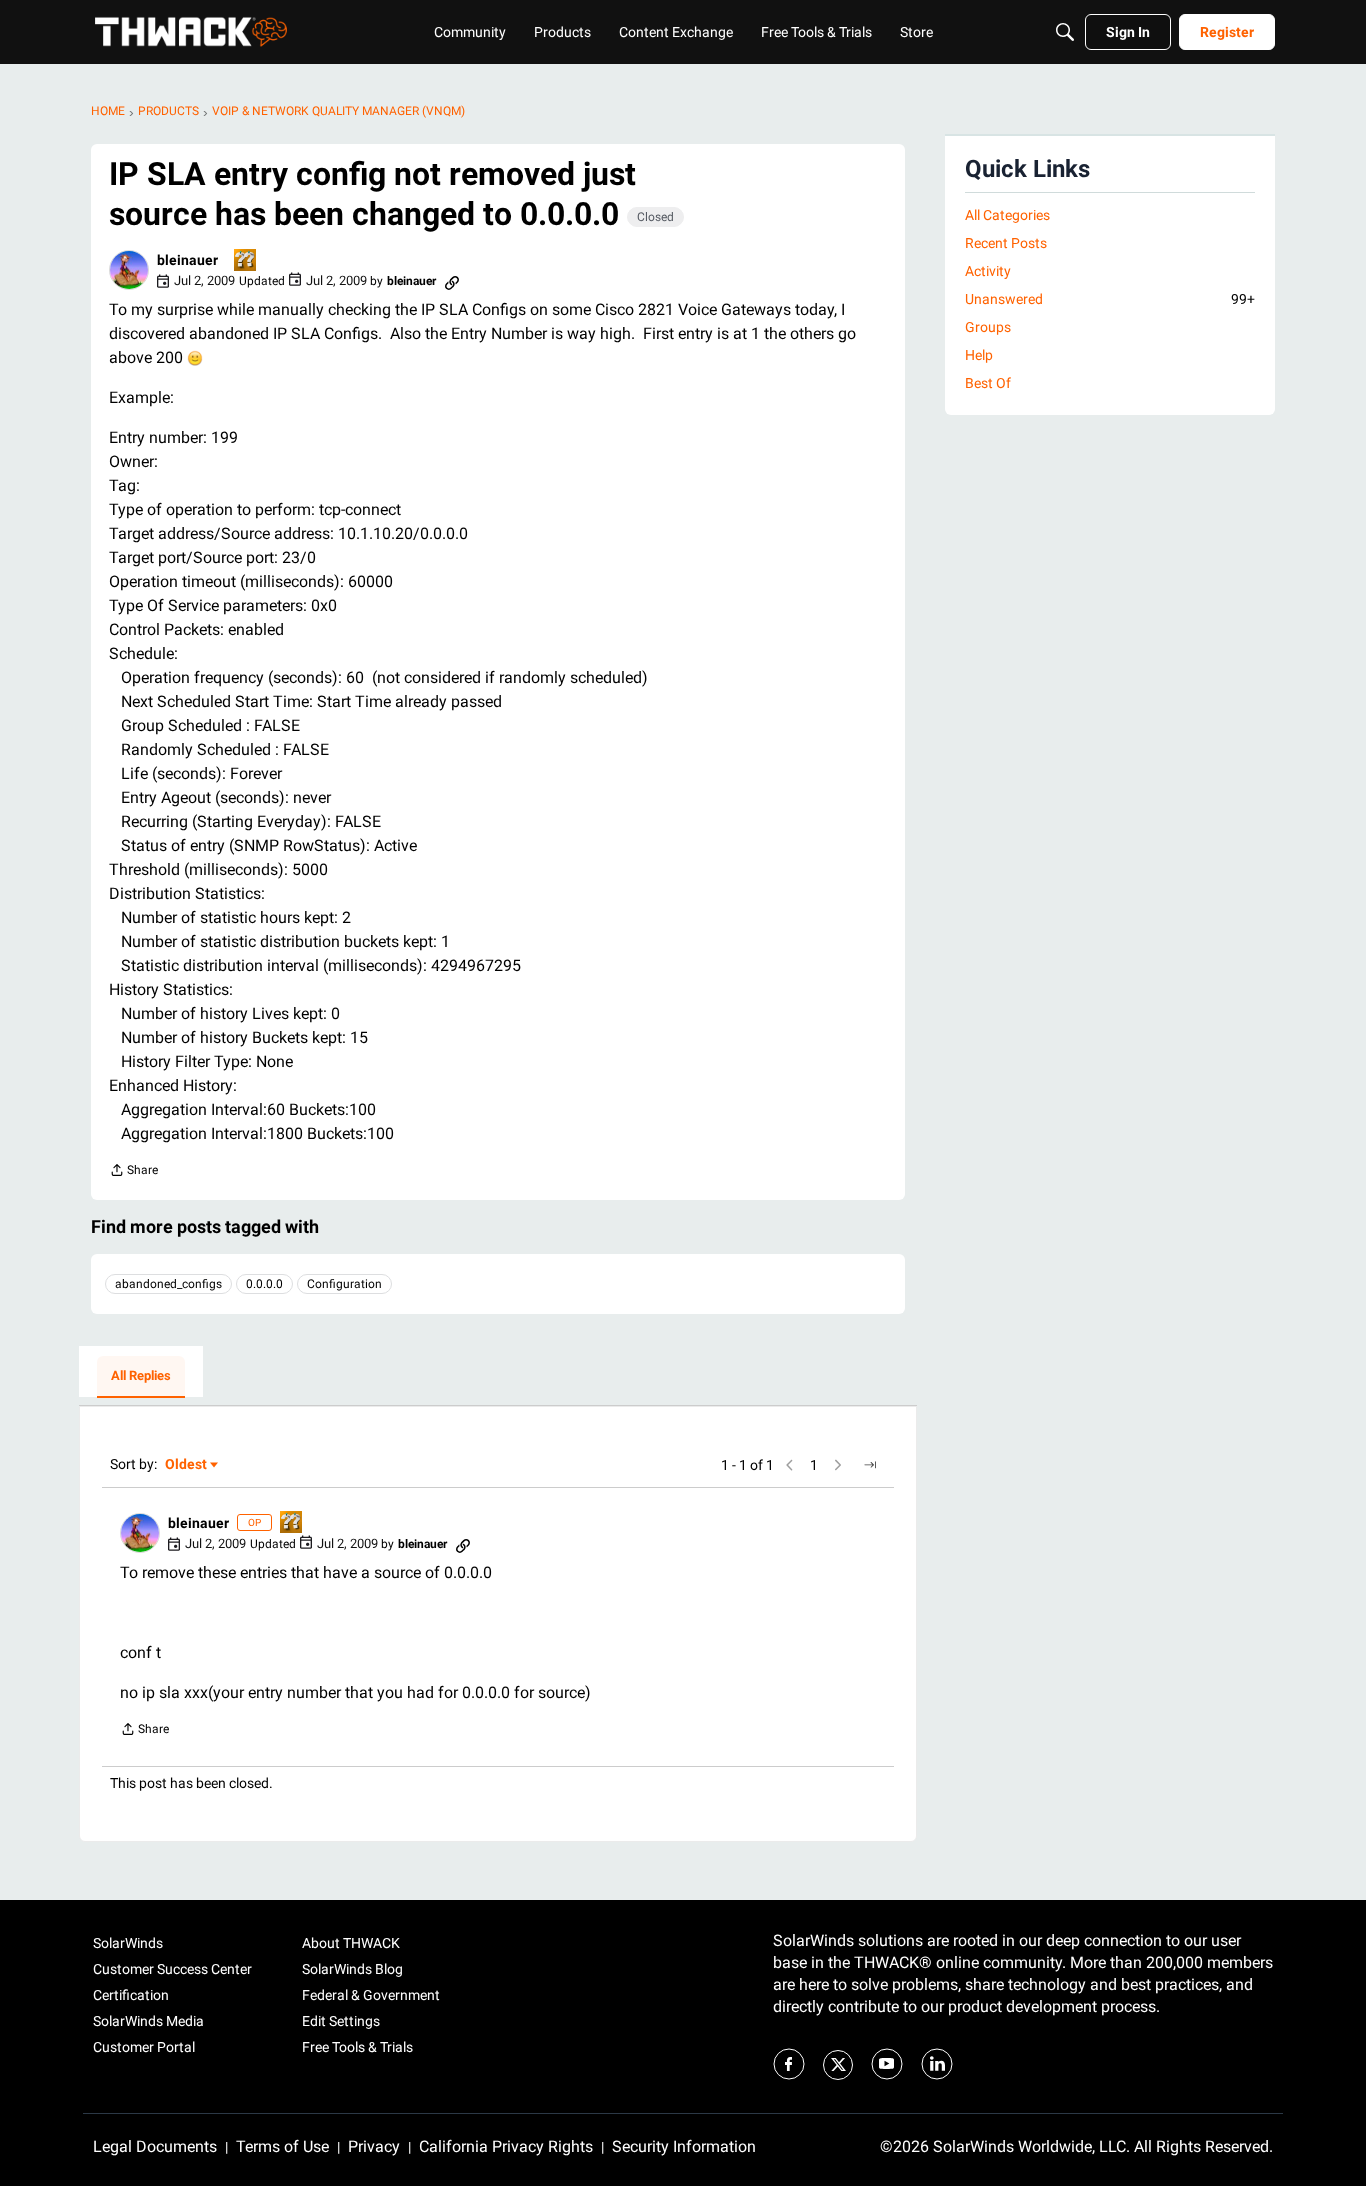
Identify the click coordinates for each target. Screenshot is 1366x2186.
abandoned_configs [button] (168, 1284)
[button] (129, 270)
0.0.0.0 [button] (264, 1284)
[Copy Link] (452, 281)
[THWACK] (191, 32)
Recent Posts (1006, 243)
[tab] (141, 1377)
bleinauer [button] (187, 260)
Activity (988, 271)
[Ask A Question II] (246, 261)
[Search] (1065, 32)
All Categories (1007, 215)
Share (133, 1172)
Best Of (988, 383)
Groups (988, 327)
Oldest (187, 1465)
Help (979, 355)
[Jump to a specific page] (870, 1465)
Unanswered (1110, 299)
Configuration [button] (344, 1284)
